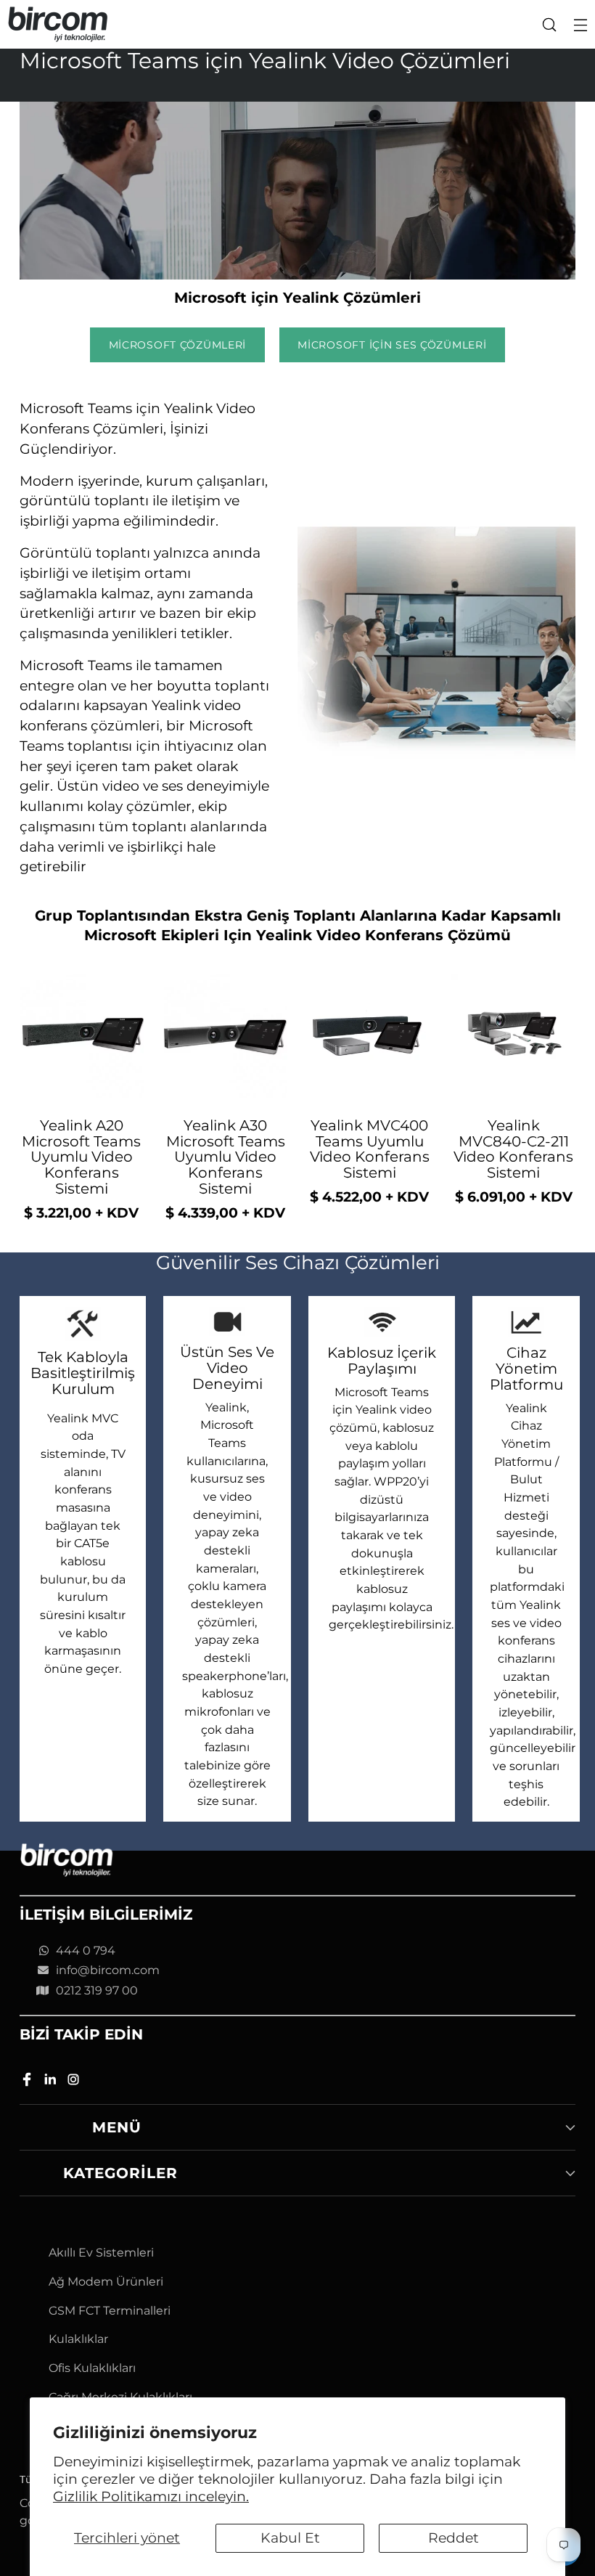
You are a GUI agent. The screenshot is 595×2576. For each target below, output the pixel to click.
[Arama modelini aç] (549, 24)
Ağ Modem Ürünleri (106, 2282)
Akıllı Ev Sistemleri (101, 2253)
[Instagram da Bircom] (75, 2082)
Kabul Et (290, 2538)
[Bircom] (58, 24)
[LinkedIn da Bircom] (52, 2082)
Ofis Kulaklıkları (92, 2368)
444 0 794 (86, 1951)
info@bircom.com (108, 1970)
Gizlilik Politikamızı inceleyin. (151, 2496)
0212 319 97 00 (97, 1990)
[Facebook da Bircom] (28, 2082)
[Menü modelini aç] (580, 24)
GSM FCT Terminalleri (110, 2311)
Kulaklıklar (78, 2339)
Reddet (454, 2538)
